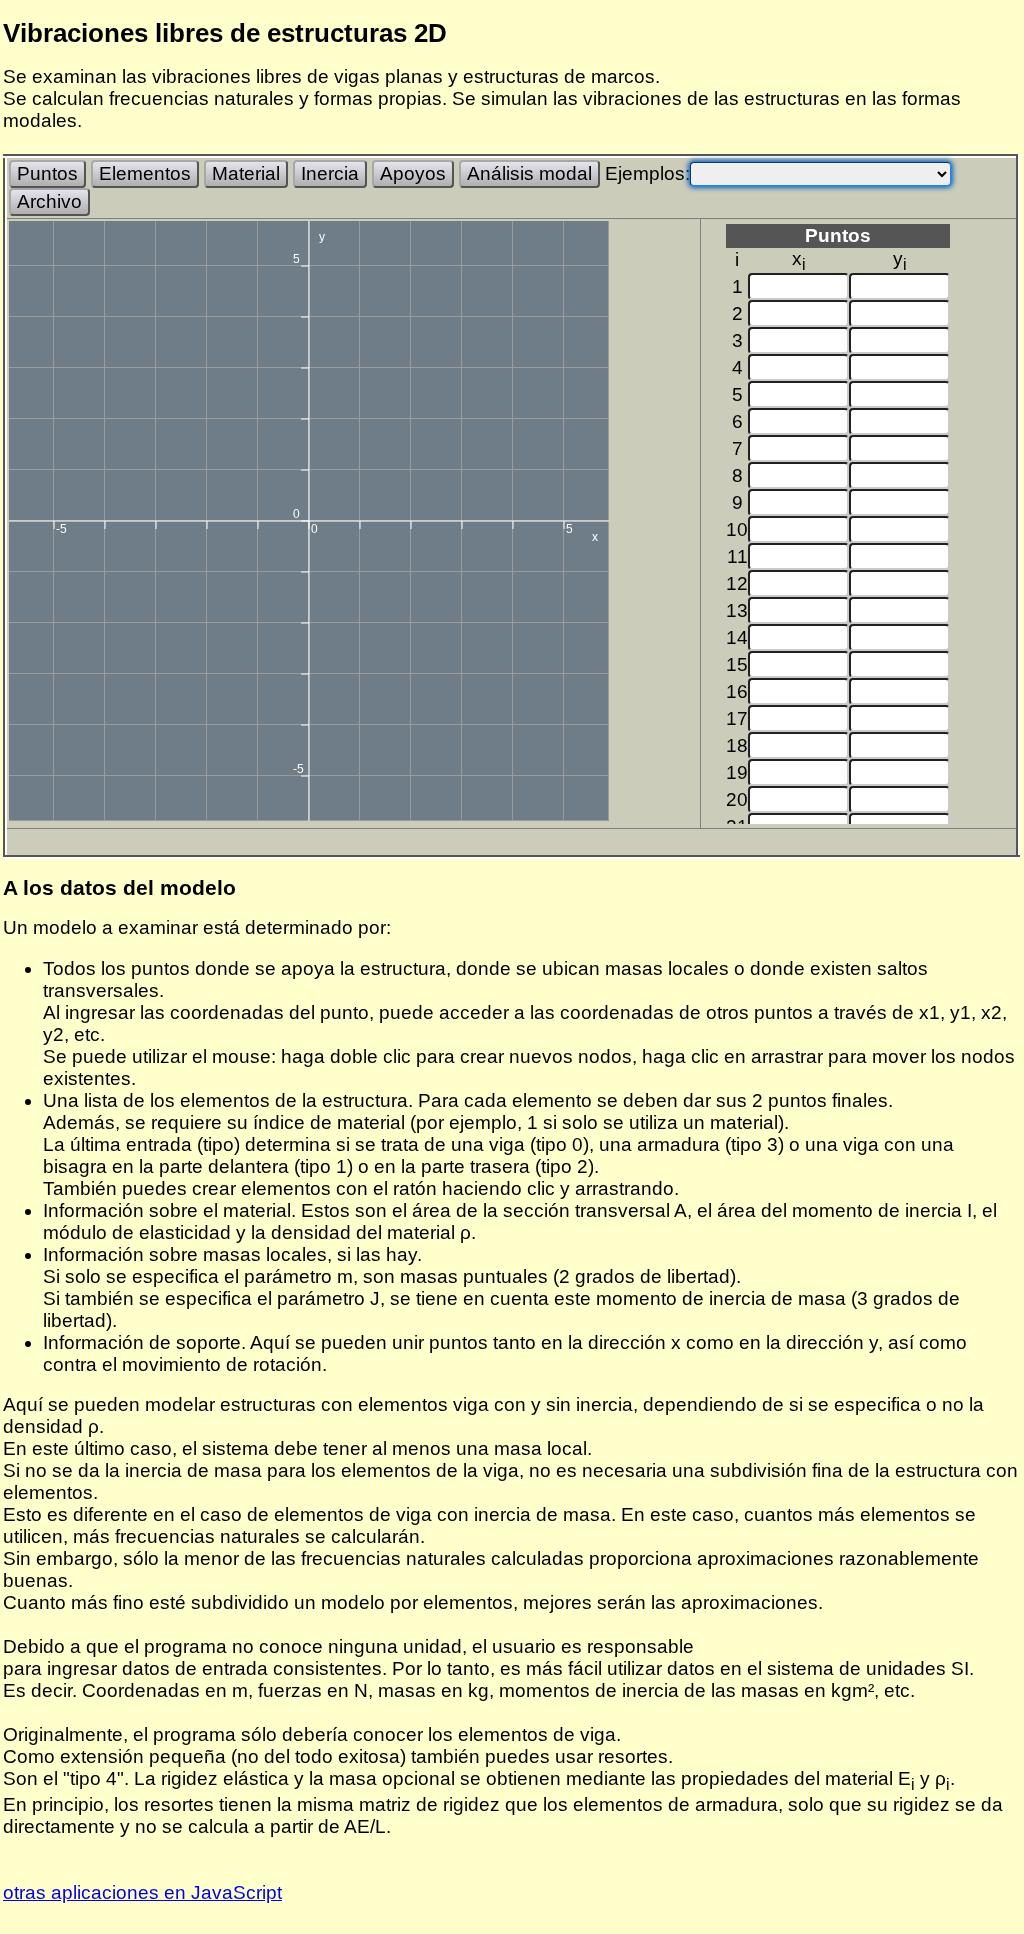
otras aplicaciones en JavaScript (142, 1892)
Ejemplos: (647, 173)
